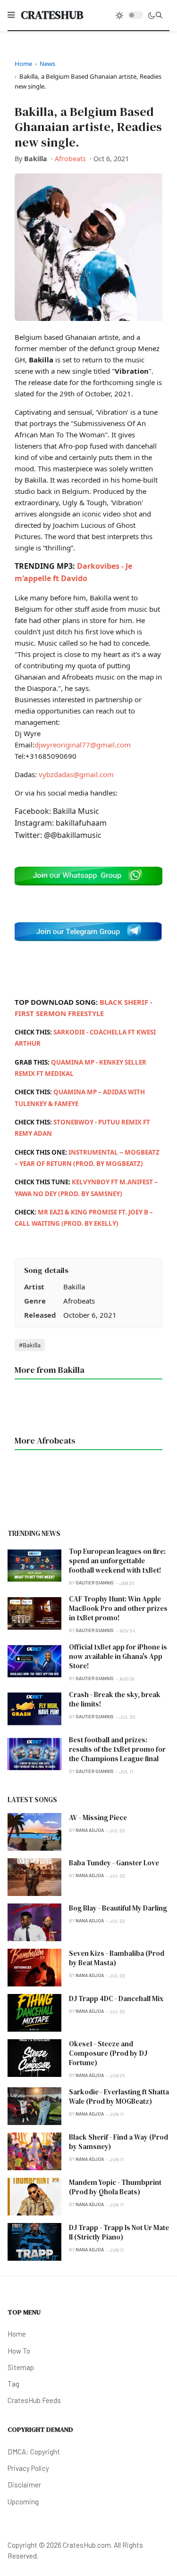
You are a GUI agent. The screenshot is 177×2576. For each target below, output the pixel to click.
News (47, 64)
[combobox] (159, 15)
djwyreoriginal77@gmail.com (83, 745)
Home (23, 64)
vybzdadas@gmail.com (76, 774)
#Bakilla (30, 1345)
